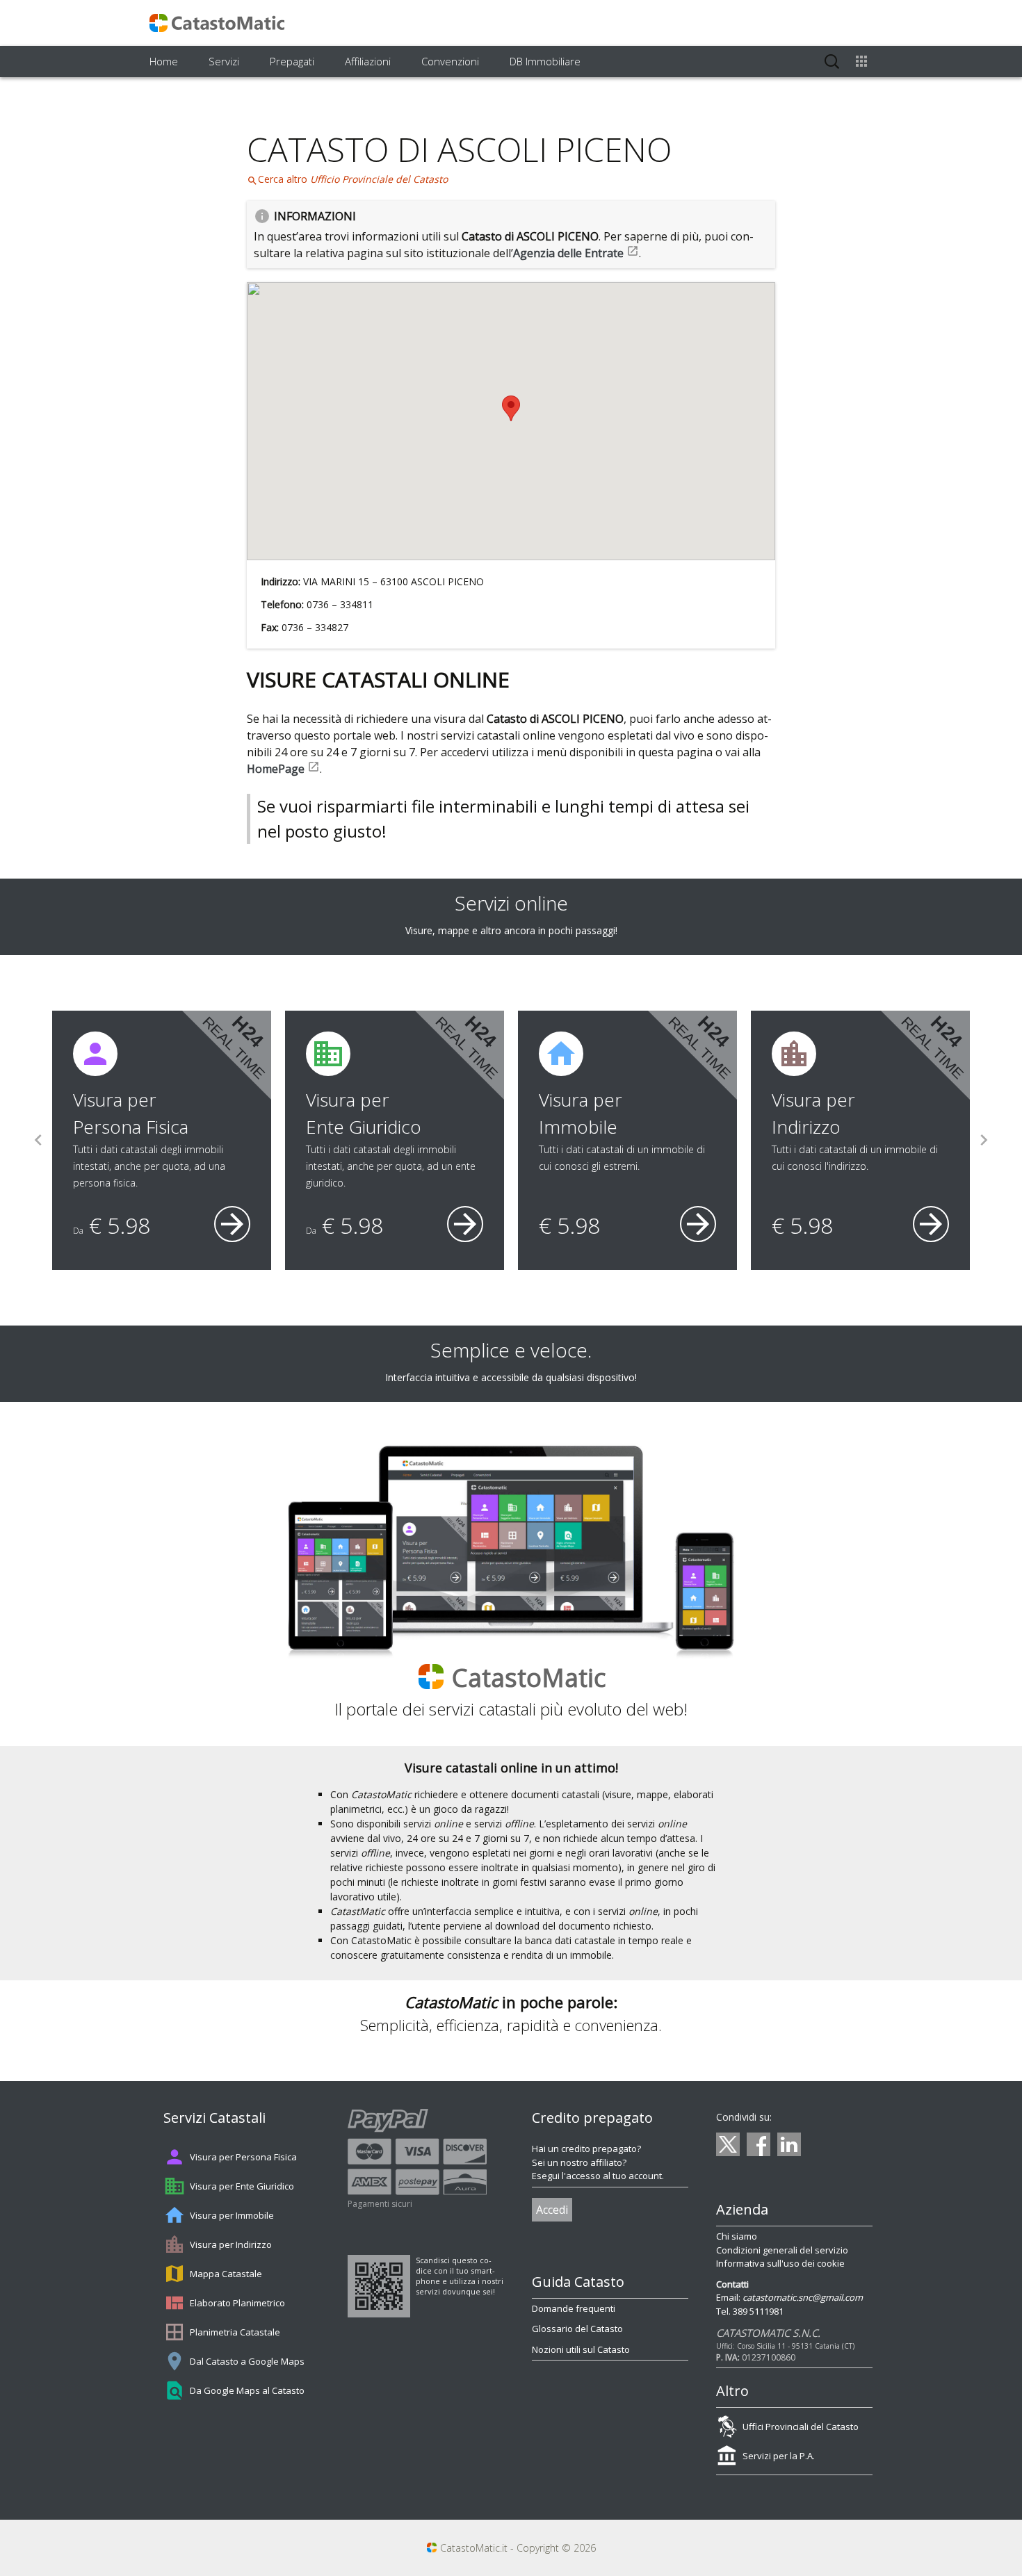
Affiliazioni (368, 61)
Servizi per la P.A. (779, 2456)
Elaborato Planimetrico (237, 2303)
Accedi (552, 2210)
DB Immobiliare (545, 61)
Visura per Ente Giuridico (242, 2186)
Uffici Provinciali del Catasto (801, 2427)
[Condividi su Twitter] (728, 2144)
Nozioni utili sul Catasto (581, 2349)
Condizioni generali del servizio (782, 2250)
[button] (511, 408)
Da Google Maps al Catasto (247, 2390)
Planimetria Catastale (235, 2332)
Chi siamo (737, 2236)
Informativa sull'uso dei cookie (780, 2263)
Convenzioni (450, 61)
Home (164, 61)
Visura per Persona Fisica (243, 2157)
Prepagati (292, 61)
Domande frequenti (574, 2308)
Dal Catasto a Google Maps (247, 2361)
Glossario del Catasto (577, 2329)
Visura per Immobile (232, 2215)
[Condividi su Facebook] (759, 2144)
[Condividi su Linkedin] (789, 2144)
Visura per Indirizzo (231, 2244)
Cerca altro (347, 179)
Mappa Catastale (226, 2274)
